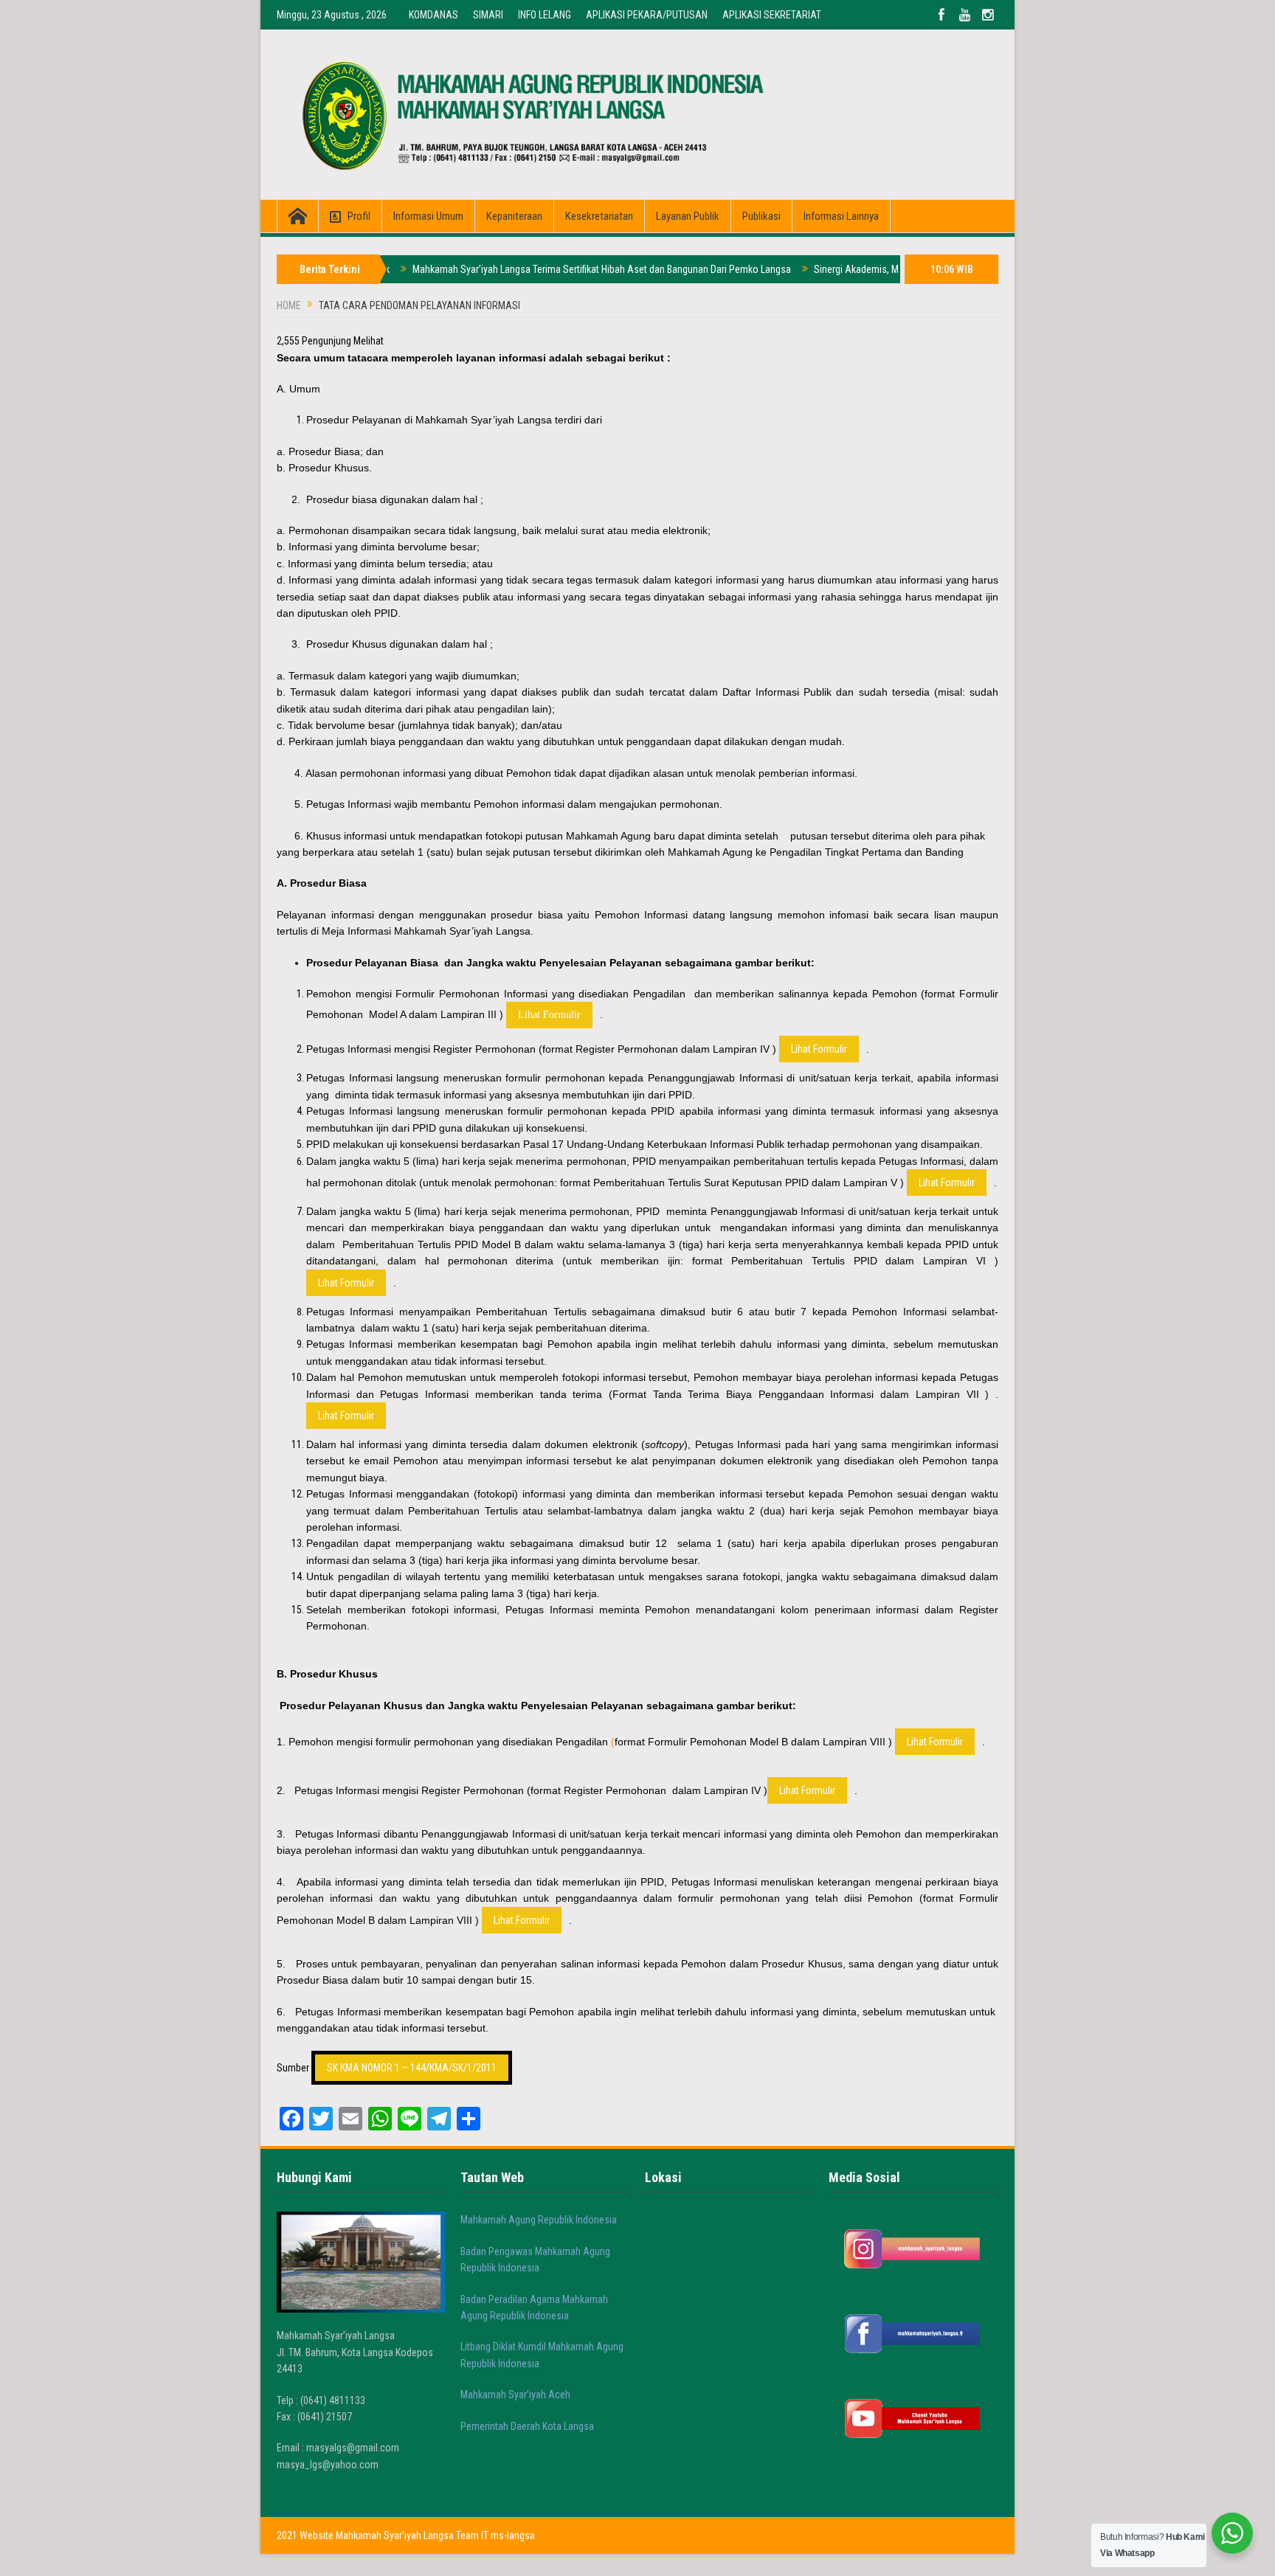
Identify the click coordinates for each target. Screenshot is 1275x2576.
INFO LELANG (545, 15)
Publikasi (761, 216)
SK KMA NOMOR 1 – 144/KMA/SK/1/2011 (412, 2068)
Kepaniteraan (514, 216)
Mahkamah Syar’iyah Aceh (515, 2395)
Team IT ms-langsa (495, 2535)
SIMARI (488, 15)
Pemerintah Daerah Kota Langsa (527, 2426)
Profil (359, 216)
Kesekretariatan (599, 216)
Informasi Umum (428, 216)
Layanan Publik (688, 216)
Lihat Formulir (549, 1015)
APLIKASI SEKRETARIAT (772, 15)
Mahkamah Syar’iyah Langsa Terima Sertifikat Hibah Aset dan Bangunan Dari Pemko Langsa (544, 269)
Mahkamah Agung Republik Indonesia (539, 2220)
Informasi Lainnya (841, 216)
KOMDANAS (433, 15)
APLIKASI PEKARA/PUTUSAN (647, 15)
